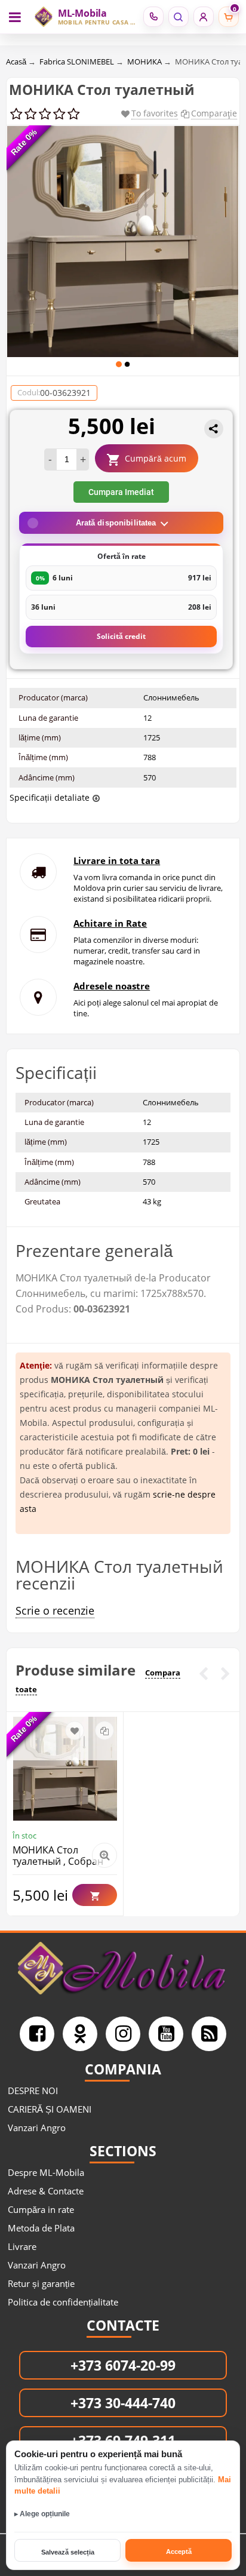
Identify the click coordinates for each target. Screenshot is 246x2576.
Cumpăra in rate (41, 2209)
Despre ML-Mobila (46, 2172)
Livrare (22, 2246)
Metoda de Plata (41, 2228)
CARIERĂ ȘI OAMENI (50, 2109)
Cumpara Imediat (121, 492)
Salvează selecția (68, 2552)
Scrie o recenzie (55, 1610)
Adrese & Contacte (46, 2191)
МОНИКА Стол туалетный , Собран (58, 1856)
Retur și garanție (41, 2283)
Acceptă (179, 2552)
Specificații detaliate (50, 797)
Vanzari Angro (37, 2128)
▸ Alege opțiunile (42, 2514)
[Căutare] (178, 17)
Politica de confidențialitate (63, 2302)
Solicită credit (121, 636)
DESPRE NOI (33, 2091)
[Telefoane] (153, 17)
